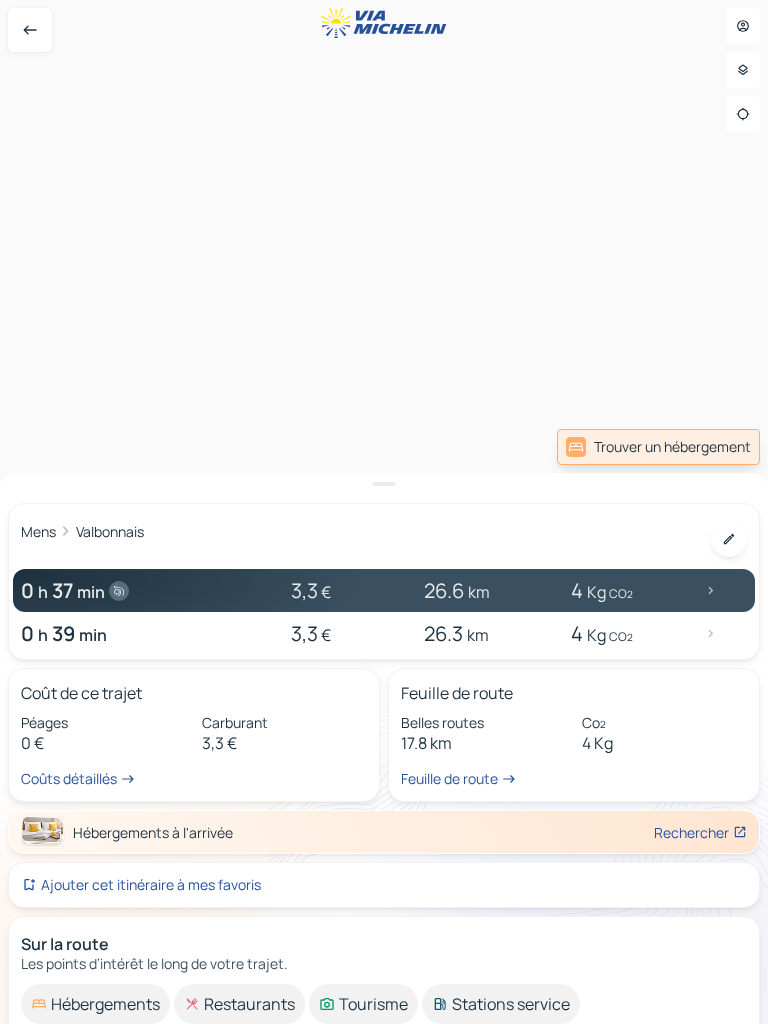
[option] (95, 1004)
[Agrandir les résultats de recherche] (384, 484)
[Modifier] (729, 539)
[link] (658, 447)
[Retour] (30, 30)
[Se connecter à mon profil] (743, 26)
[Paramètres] (743, 70)
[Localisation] (743, 114)
